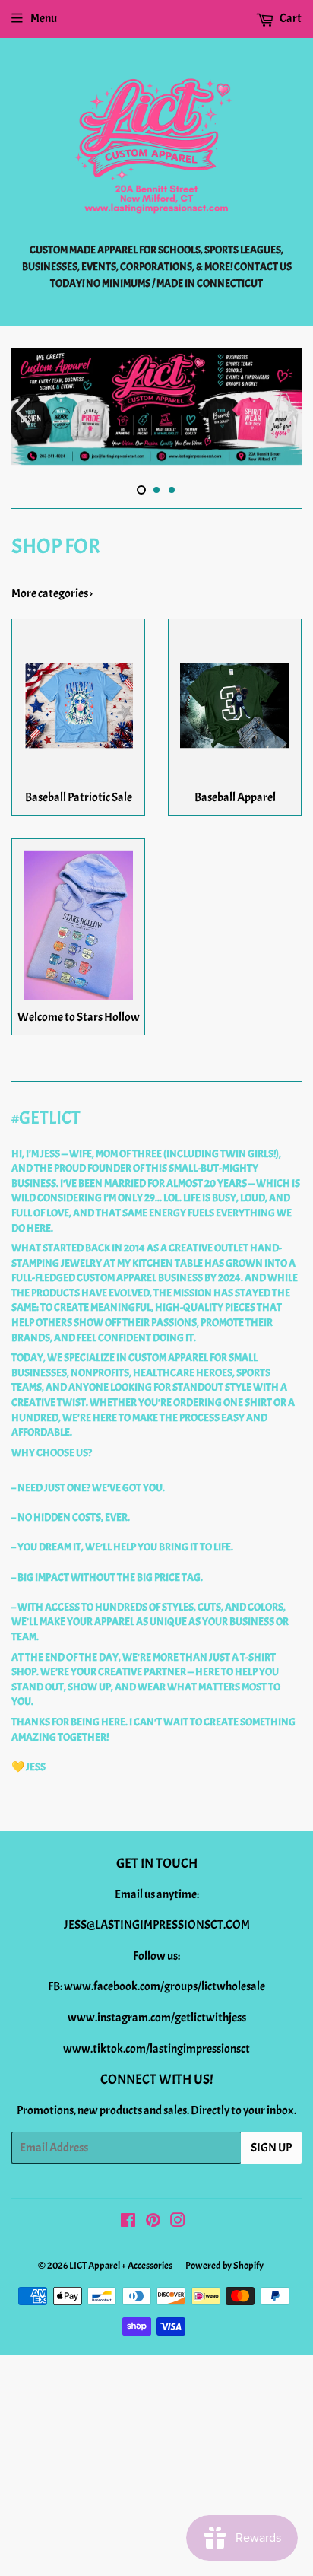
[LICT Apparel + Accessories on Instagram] (178, 2213)
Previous (21, 407)
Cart (290, 18)
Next (292, 407)
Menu (44, 18)
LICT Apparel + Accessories (121, 2257)
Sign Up (271, 2139)
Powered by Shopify (224, 2257)
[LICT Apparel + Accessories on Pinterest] (153, 2213)
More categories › (52, 584)
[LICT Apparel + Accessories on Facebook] (128, 2213)
